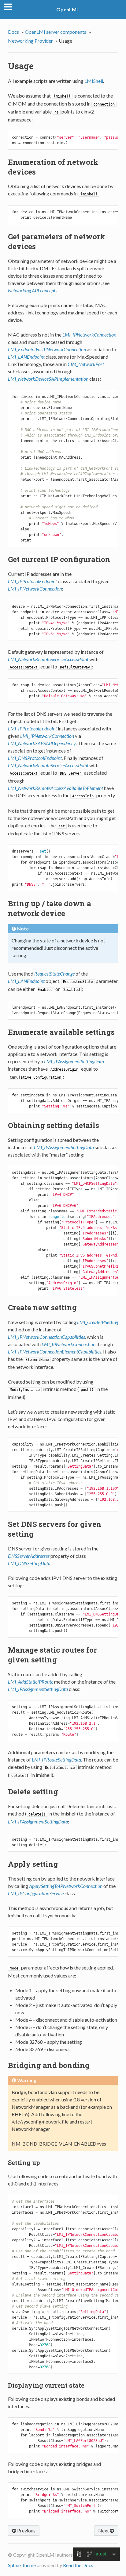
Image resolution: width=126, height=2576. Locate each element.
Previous (26, 2530)
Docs (13, 32)
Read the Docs (78, 2565)
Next (104, 2530)
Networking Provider (30, 41)
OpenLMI (67, 9)
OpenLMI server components (56, 32)
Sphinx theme (22, 2565)
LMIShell (94, 81)
